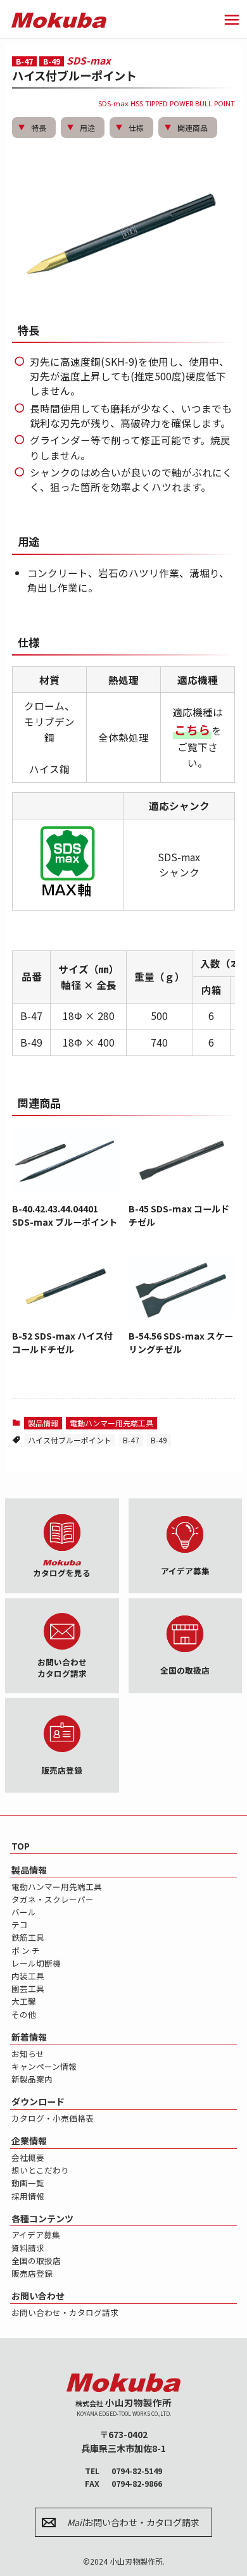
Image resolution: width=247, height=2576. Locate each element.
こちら (192, 729)
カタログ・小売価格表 (53, 2118)
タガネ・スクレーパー (53, 1899)
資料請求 (28, 2248)
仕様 (136, 128)
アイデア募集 (36, 2235)
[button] (232, 20)
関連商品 (193, 128)
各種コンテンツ (42, 2218)
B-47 (131, 1440)
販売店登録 (32, 2273)
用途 (87, 128)
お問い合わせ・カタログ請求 (65, 2312)
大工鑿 (24, 2001)
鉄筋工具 (28, 1937)
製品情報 (43, 1423)
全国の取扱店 (36, 2261)
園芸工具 (28, 1988)
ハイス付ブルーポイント (70, 1440)
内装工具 (28, 1976)
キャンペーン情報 (44, 2066)
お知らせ (28, 2054)
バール (24, 1912)
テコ (20, 1925)
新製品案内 (32, 2079)
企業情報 (29, 2141)
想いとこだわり (40, 2170)
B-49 (159, 1440)
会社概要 (28, 2157)
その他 (24, 2014)
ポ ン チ (26, 1951)
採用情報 (28, 2196)
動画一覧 (28, 2183)
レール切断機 (36, 1963)
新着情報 (29, 2037)
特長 (39, 128)
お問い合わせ (38, 2296)
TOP (21, 1846)
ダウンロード (38, 2101)
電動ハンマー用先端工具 (111, 1423)
